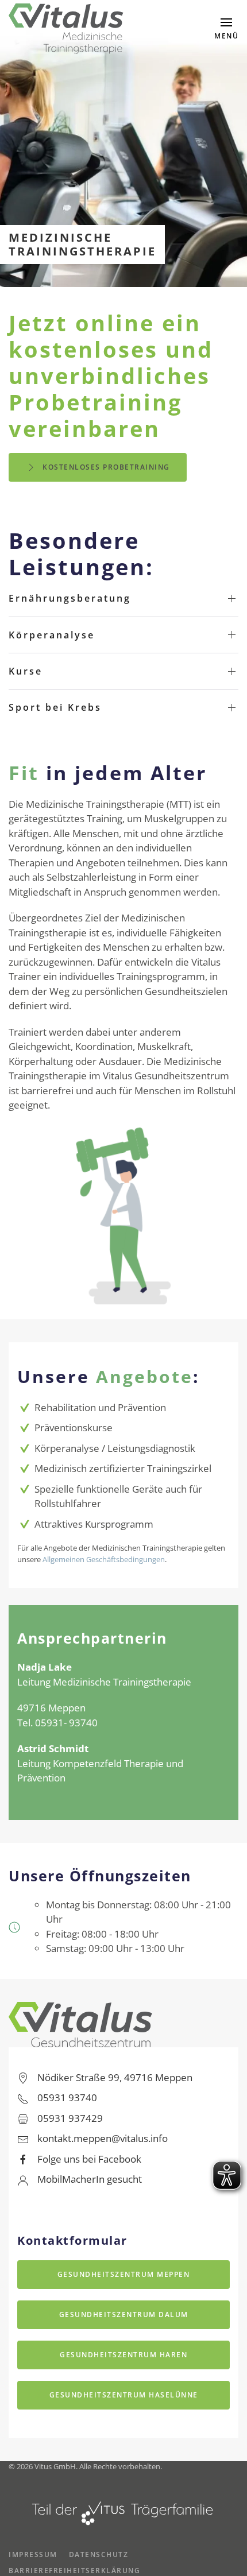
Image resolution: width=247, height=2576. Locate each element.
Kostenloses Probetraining (106, 467)
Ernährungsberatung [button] (70, 598)
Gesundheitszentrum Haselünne (124, 2395)
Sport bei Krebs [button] (55, 707)
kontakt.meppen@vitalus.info (103, 2138)
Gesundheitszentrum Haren (123, 2355)
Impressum (33, 2554)
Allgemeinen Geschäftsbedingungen (104, 1559)
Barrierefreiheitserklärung (74, 2571)
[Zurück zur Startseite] (66, 29)
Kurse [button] (26, 671)
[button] (226, 29)
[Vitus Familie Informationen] (123, 2510)
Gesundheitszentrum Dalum (124, 2314)
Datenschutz (99, 2554)
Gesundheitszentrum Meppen (124, 2274)
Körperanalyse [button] (52, 635)
